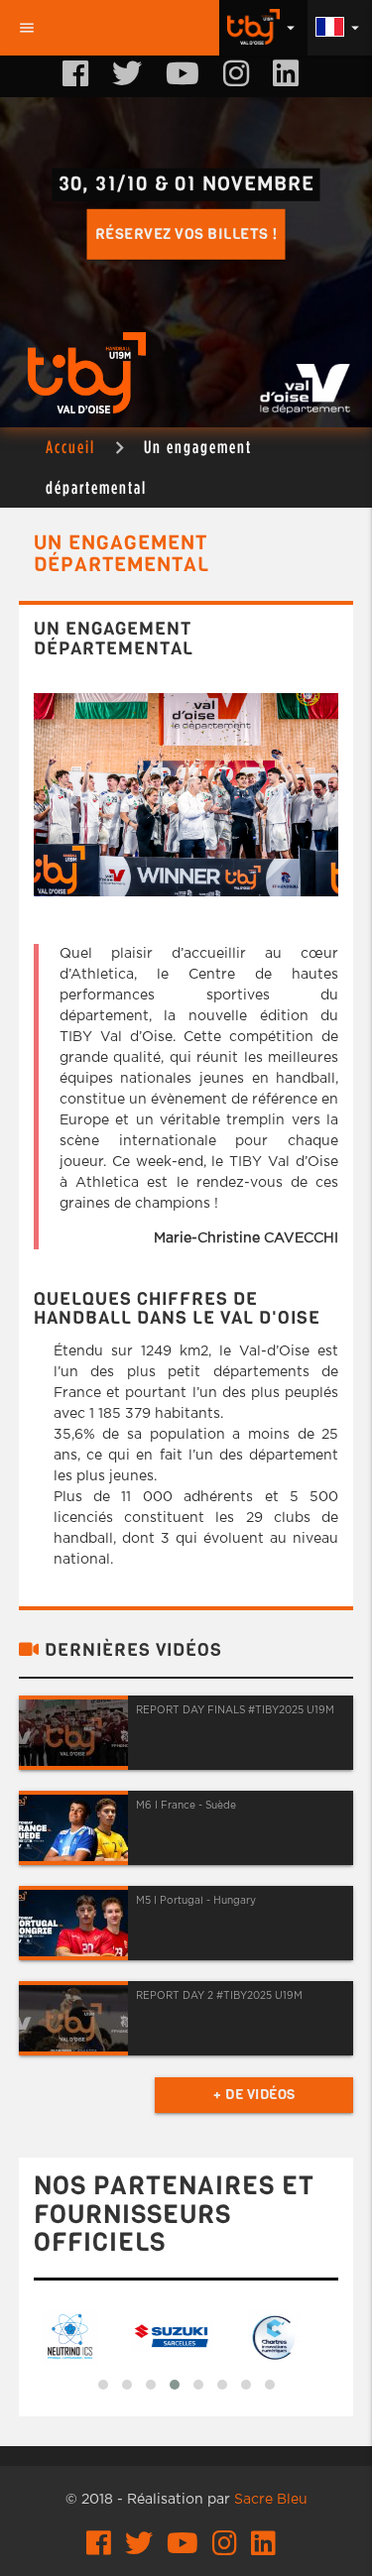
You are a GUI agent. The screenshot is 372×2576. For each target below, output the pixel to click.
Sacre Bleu (271, 2500)
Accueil (70, 447)
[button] (103, 2385)
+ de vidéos (254, 2095)
